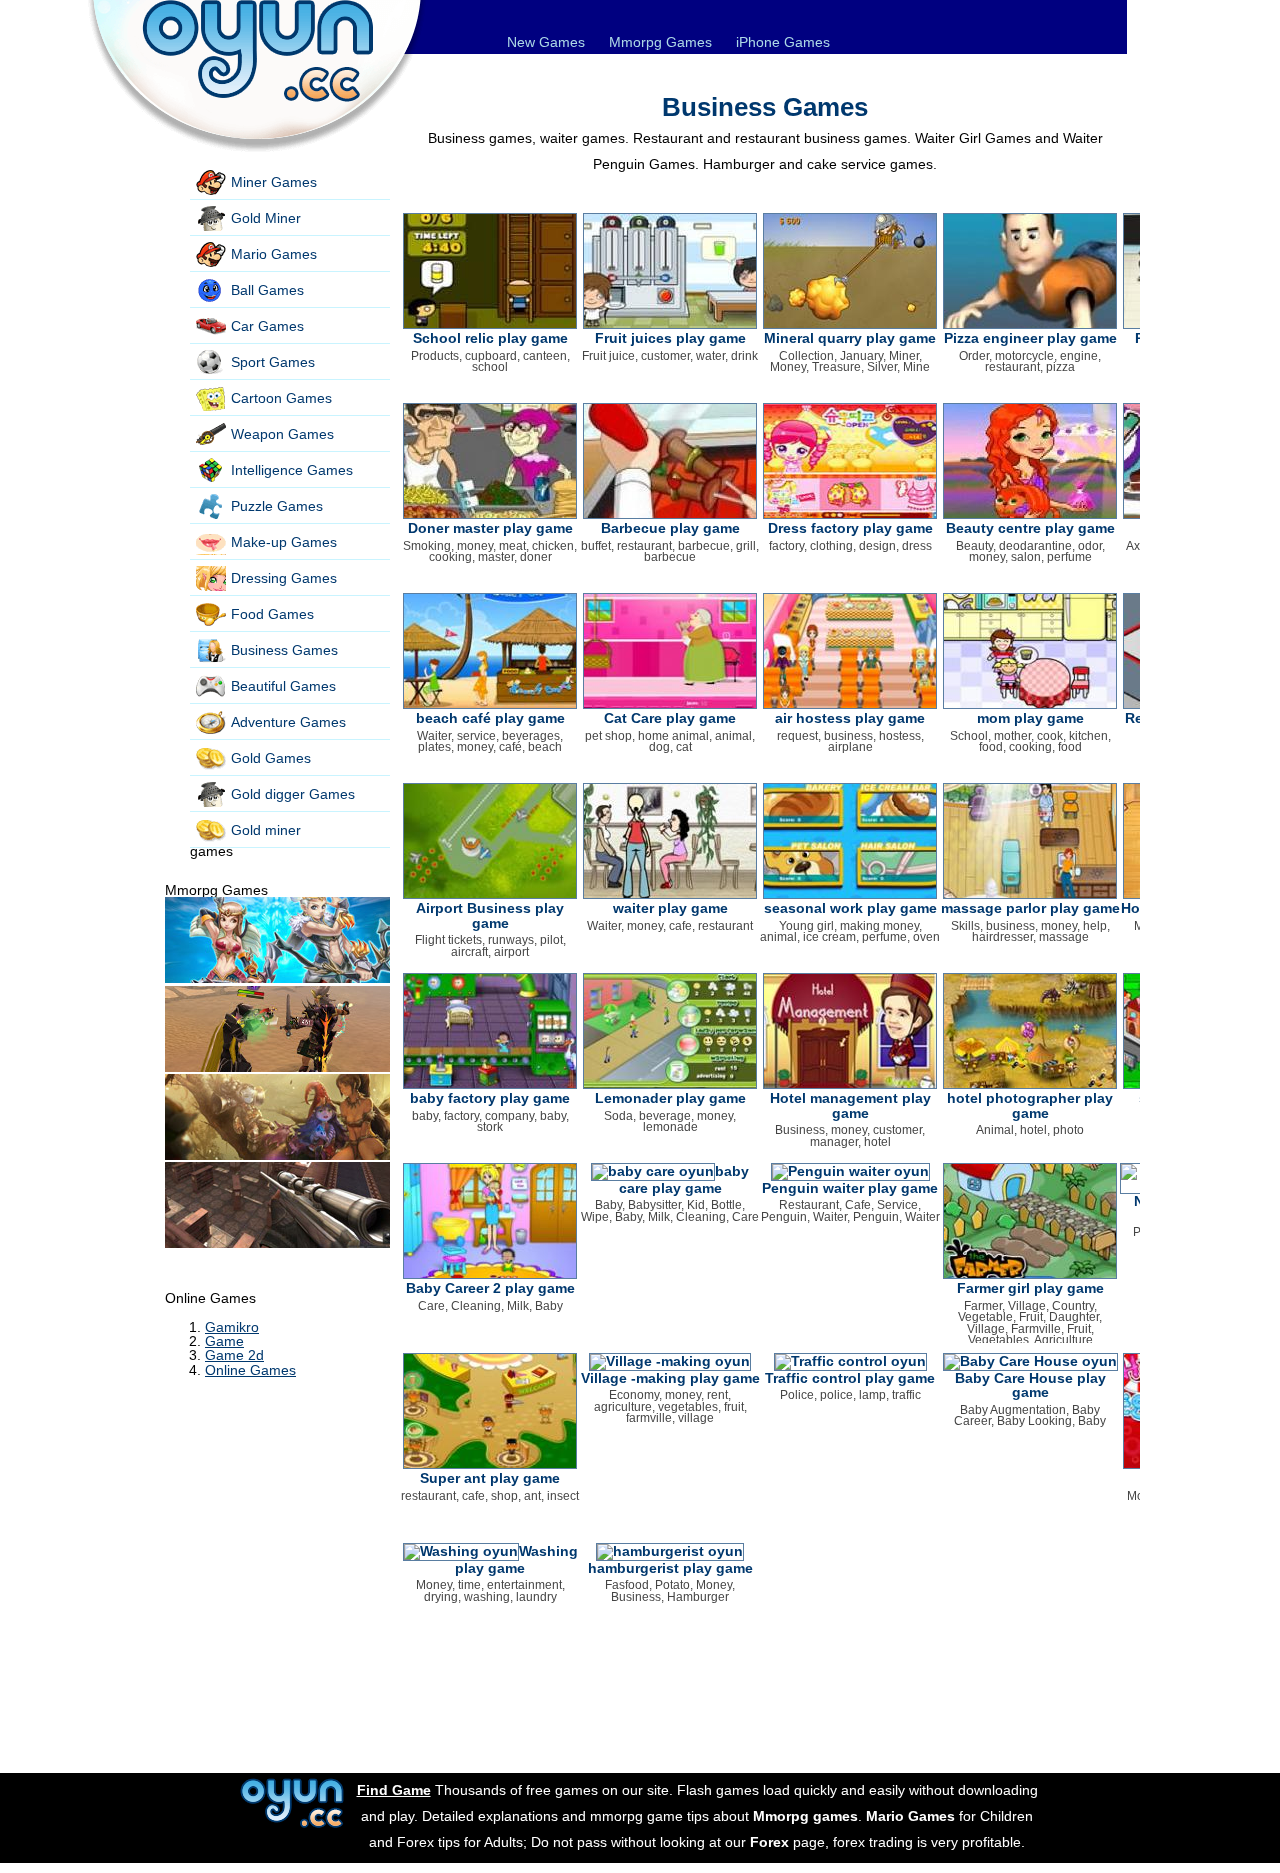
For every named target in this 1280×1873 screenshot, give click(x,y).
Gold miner (266, 830)
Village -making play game (670, 1378)
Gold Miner (266, 218)
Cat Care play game (670, 718)
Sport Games (273, 362)
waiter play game (670, 908)
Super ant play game (490, 1478)
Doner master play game (490, 528)
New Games (546, 42)
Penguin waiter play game (850, 1188)
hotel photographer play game (1030, 1105)
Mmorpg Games (660, 42)
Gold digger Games (293, 794)
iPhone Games (783, 42)
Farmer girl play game (1030, 1288)
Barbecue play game (670, 528)
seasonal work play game (850, 908)
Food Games (272, 614)
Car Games (267, 326)
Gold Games (271, 758)
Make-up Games (284, 542)
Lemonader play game (670, 1098)
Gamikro (232, 1327)
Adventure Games (288, 722)
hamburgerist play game (670, 1568)
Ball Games (267, 290)
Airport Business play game (490, 915)
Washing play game (516, 1559)
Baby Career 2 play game (490, 1288)
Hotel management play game (850, 1105)
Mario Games (274, 254)
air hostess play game (850, 718)
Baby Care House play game (1030, 1385)
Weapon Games (282, 434)
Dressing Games (284, 578)
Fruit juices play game (670, 338)
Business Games (284, 650)
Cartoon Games (281, 398)
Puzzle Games (277, 506)
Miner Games (274, 182)
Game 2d (234, 1355)
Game (224, 1341)
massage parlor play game (1030, 908)
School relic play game (490, 338)
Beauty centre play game (1030, 528)
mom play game (1030, 718)
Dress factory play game (850, 528)
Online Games (250, 1370)
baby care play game (684, 1179)
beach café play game (490, 718)
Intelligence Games (292, 470)
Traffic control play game (850, 1378)
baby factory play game (490, 1098)
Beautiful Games (283, 686)
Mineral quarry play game (850, 338)
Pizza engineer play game (1030, 338)
